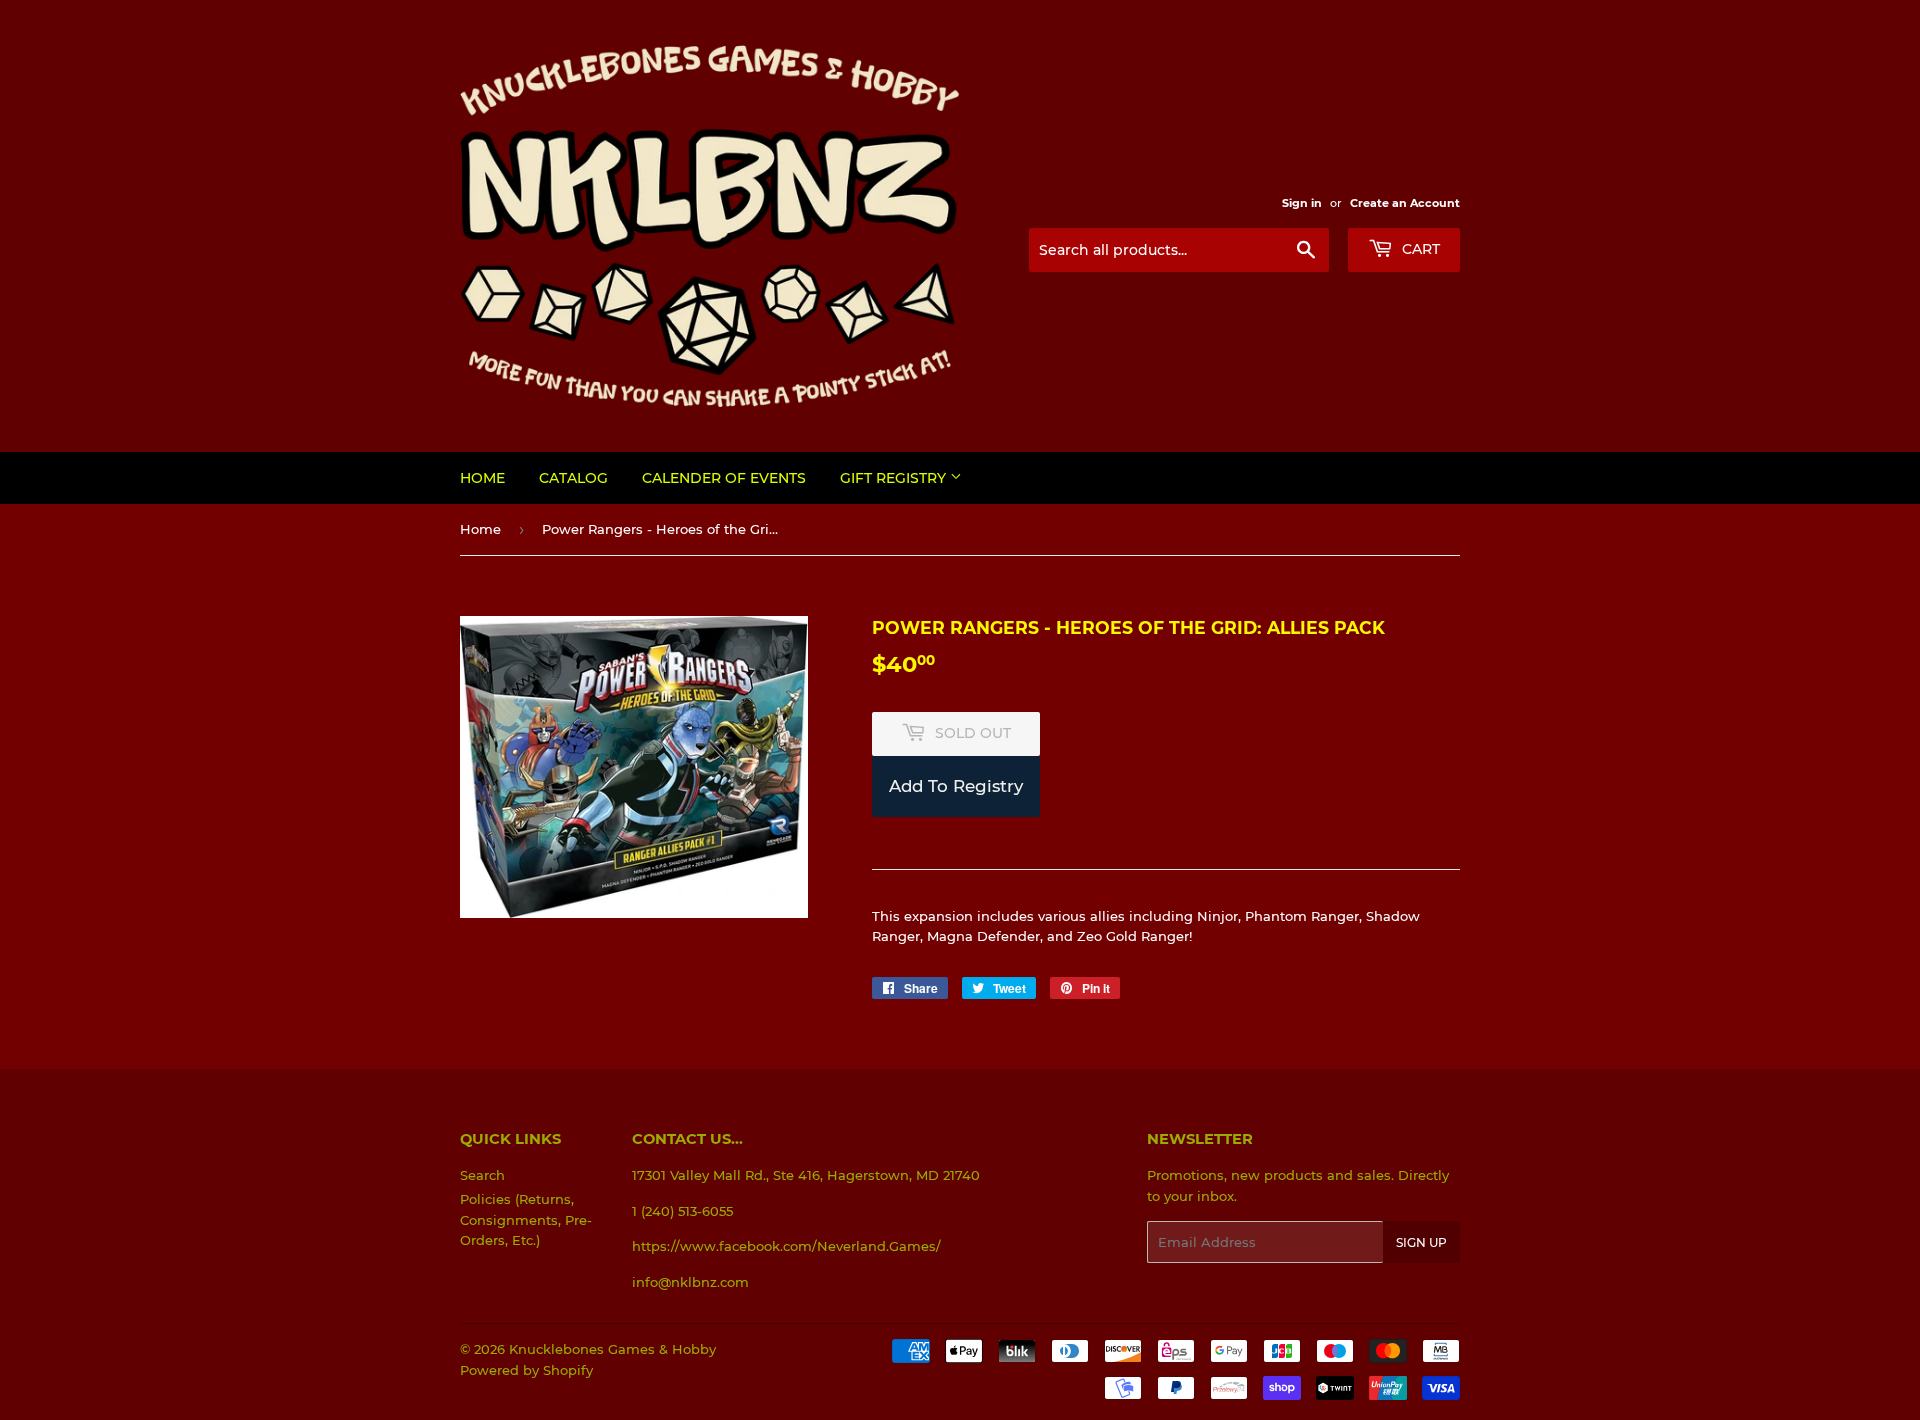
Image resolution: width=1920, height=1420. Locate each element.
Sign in (1302, 203)
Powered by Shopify (526, 1370)
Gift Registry (895, 478)
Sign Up (1421, 1242)
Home (482, 478)
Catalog (573, 478)
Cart (1419, 249)
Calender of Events (724, 478)
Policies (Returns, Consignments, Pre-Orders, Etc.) (526, 1220)
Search (482, 1175)
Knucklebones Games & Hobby (612, 1349)
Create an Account (1405, 203)
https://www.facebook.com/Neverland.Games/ (786, 1246)
